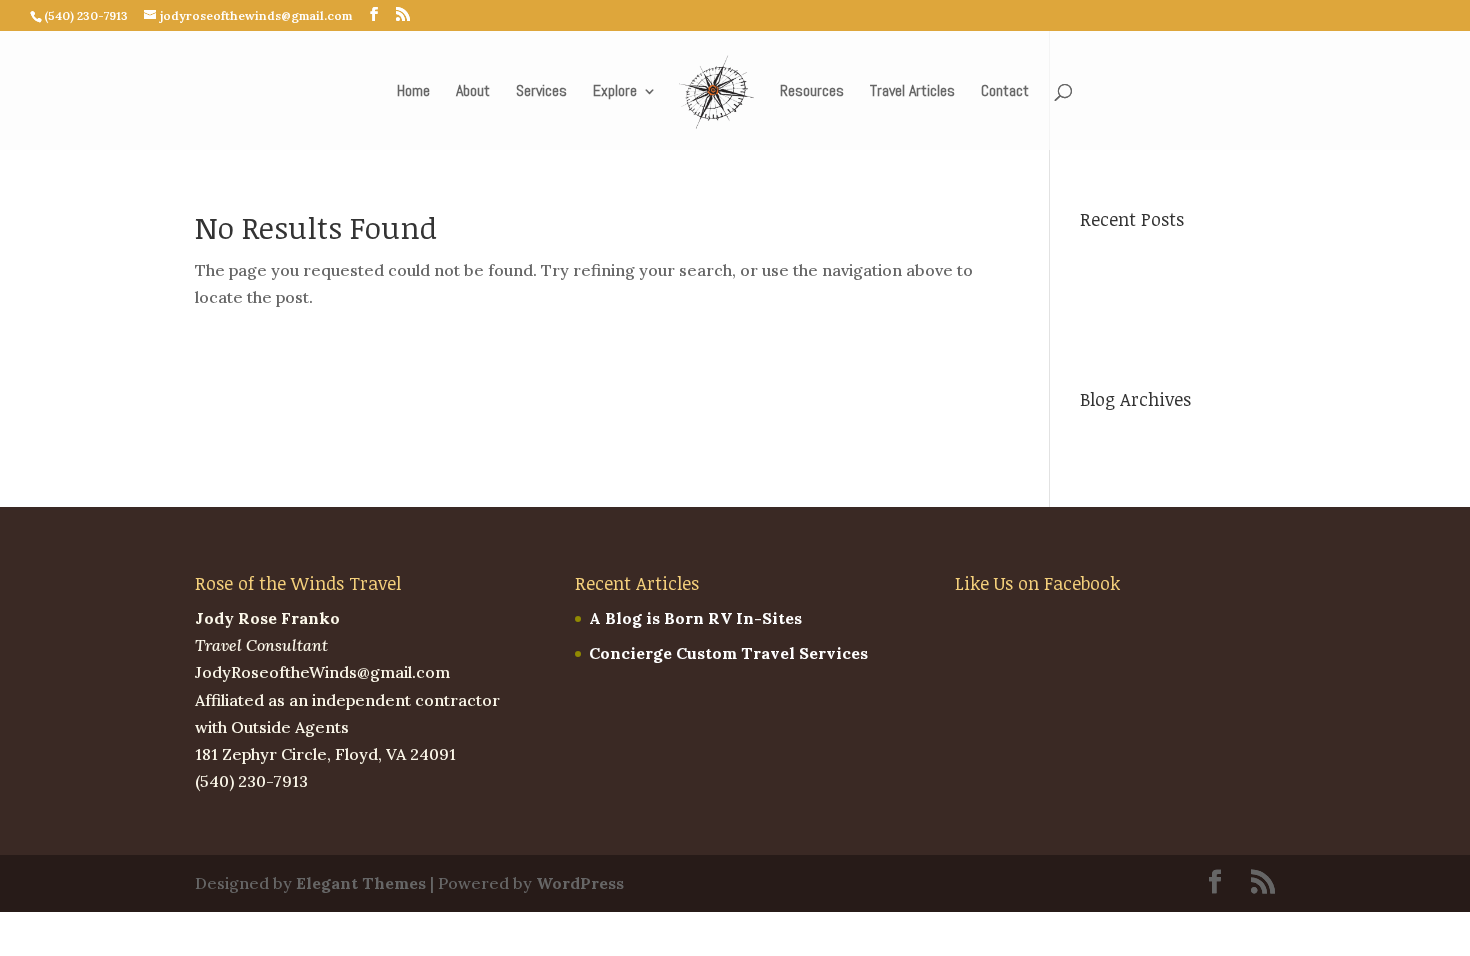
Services (541, 92)
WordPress (580, 883)
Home (413, 92)
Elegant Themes (361, 883)
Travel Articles (912, 92)
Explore (615, 92)
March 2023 (1127, 435)
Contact (1005, 92)
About (473, 92)
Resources (812, 92)
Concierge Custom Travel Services (728, 653)
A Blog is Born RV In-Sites (695, 618)
